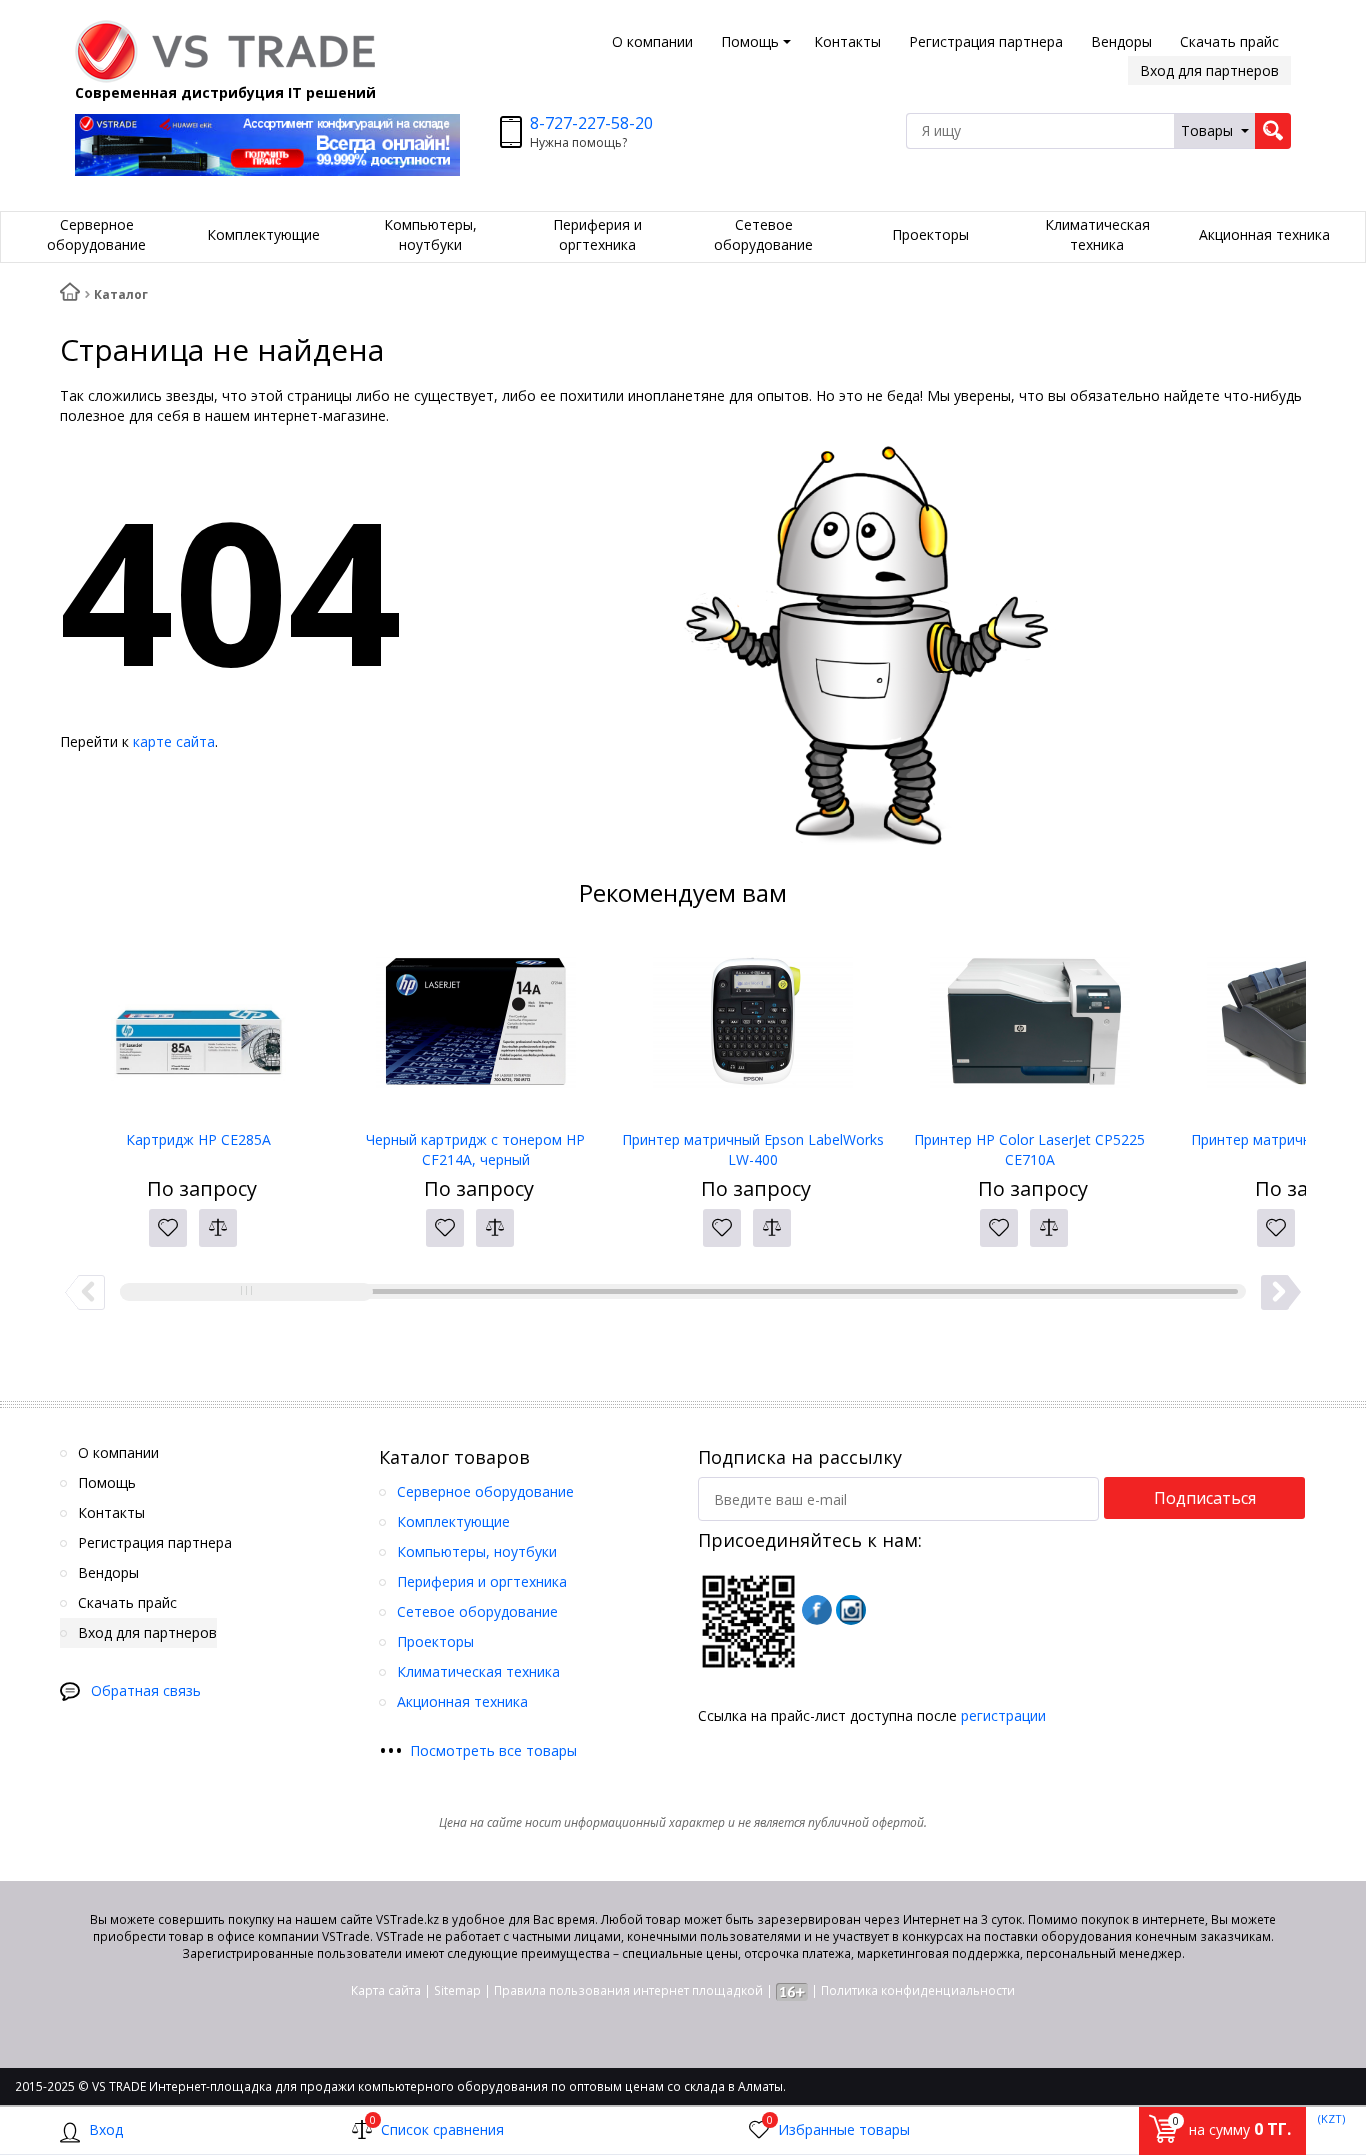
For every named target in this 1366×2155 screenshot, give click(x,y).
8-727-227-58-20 (591, 123)
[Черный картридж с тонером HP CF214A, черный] (475, 1030)
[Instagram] (851, 1610)
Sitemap (457, 1990)
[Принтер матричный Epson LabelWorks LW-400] (752, 1030)
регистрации (1003, 1715)
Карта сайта (386, 1990)
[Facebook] (817, 1610)
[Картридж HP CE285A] (198, 1030)
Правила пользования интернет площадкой (628, 1990)
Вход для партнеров (1209, 70)
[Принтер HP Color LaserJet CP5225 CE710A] (1029, 1030)
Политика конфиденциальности (918, 1990)
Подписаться (1205, 1498)
